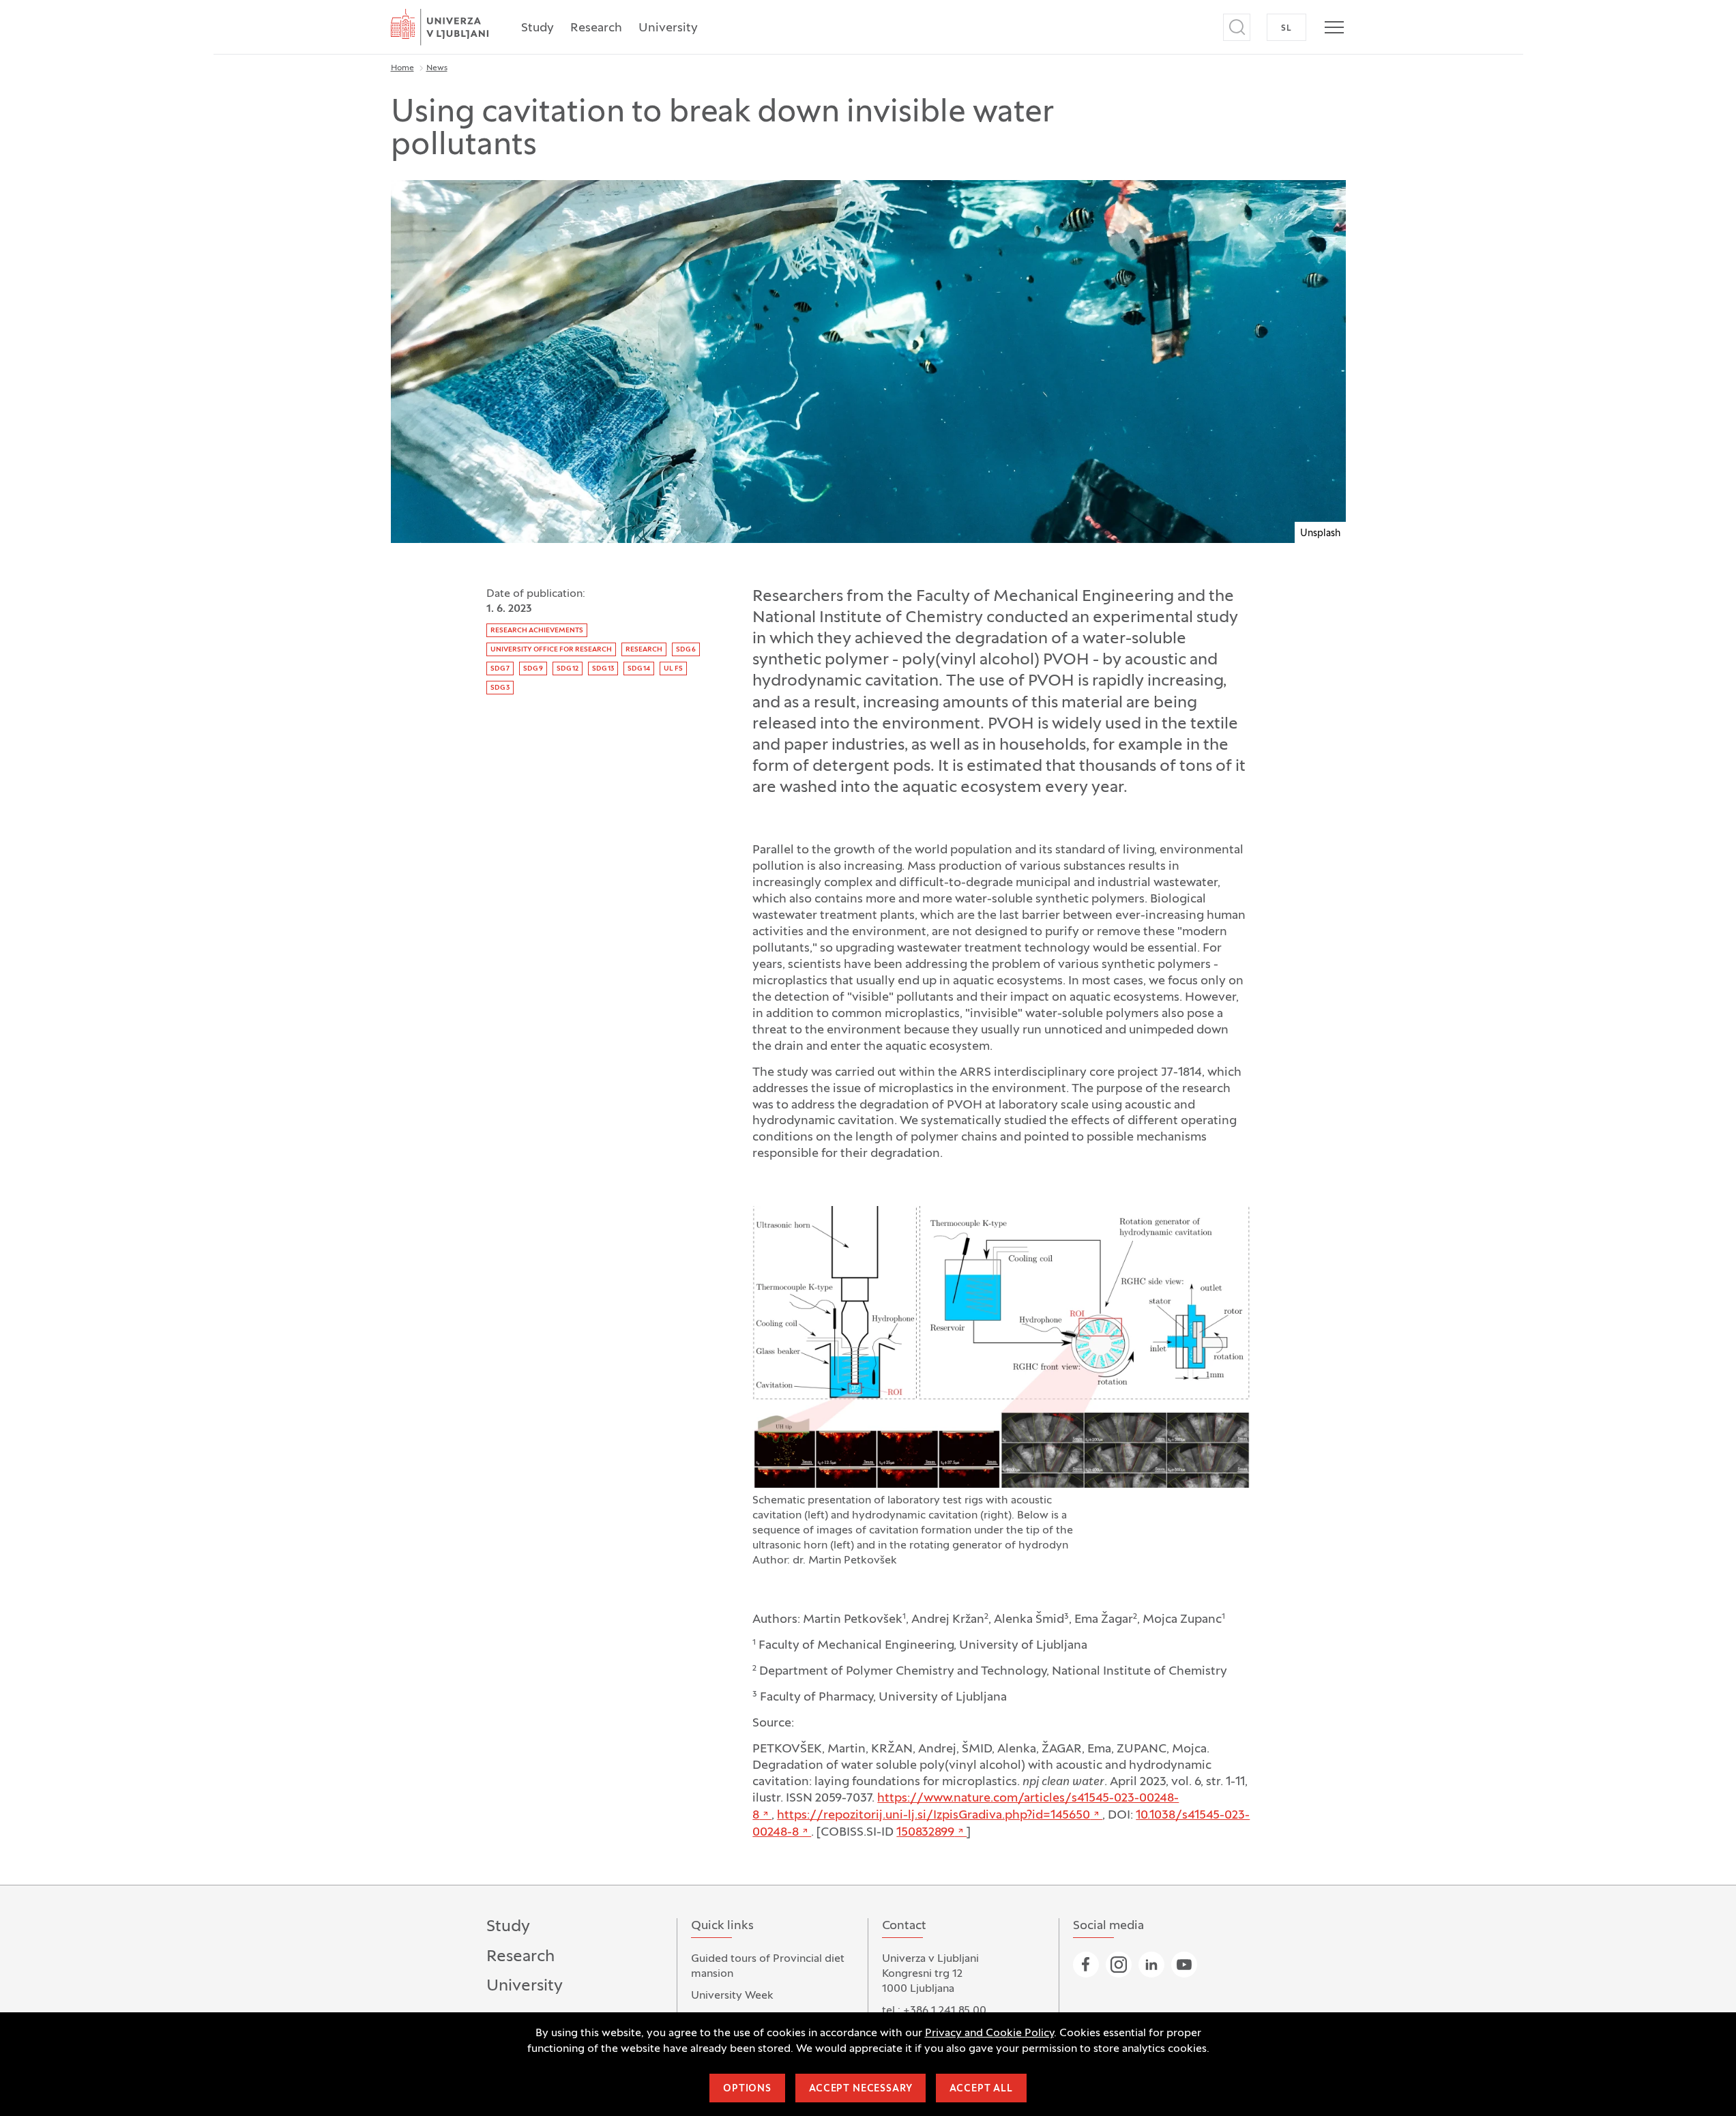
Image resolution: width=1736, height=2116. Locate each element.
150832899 (925, 1833)
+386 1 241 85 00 (945, 2011)
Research (596, 28)
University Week (732, 1996)
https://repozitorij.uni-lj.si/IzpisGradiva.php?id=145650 (933, 1816)
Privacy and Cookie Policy (989, 2033)
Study (538, 28)
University (668, 28)
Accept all (981, 2089)
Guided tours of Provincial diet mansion (768, 1967)
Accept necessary (860, 2089)
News (437, 68)
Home (402, 68)
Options (747, 2089)
